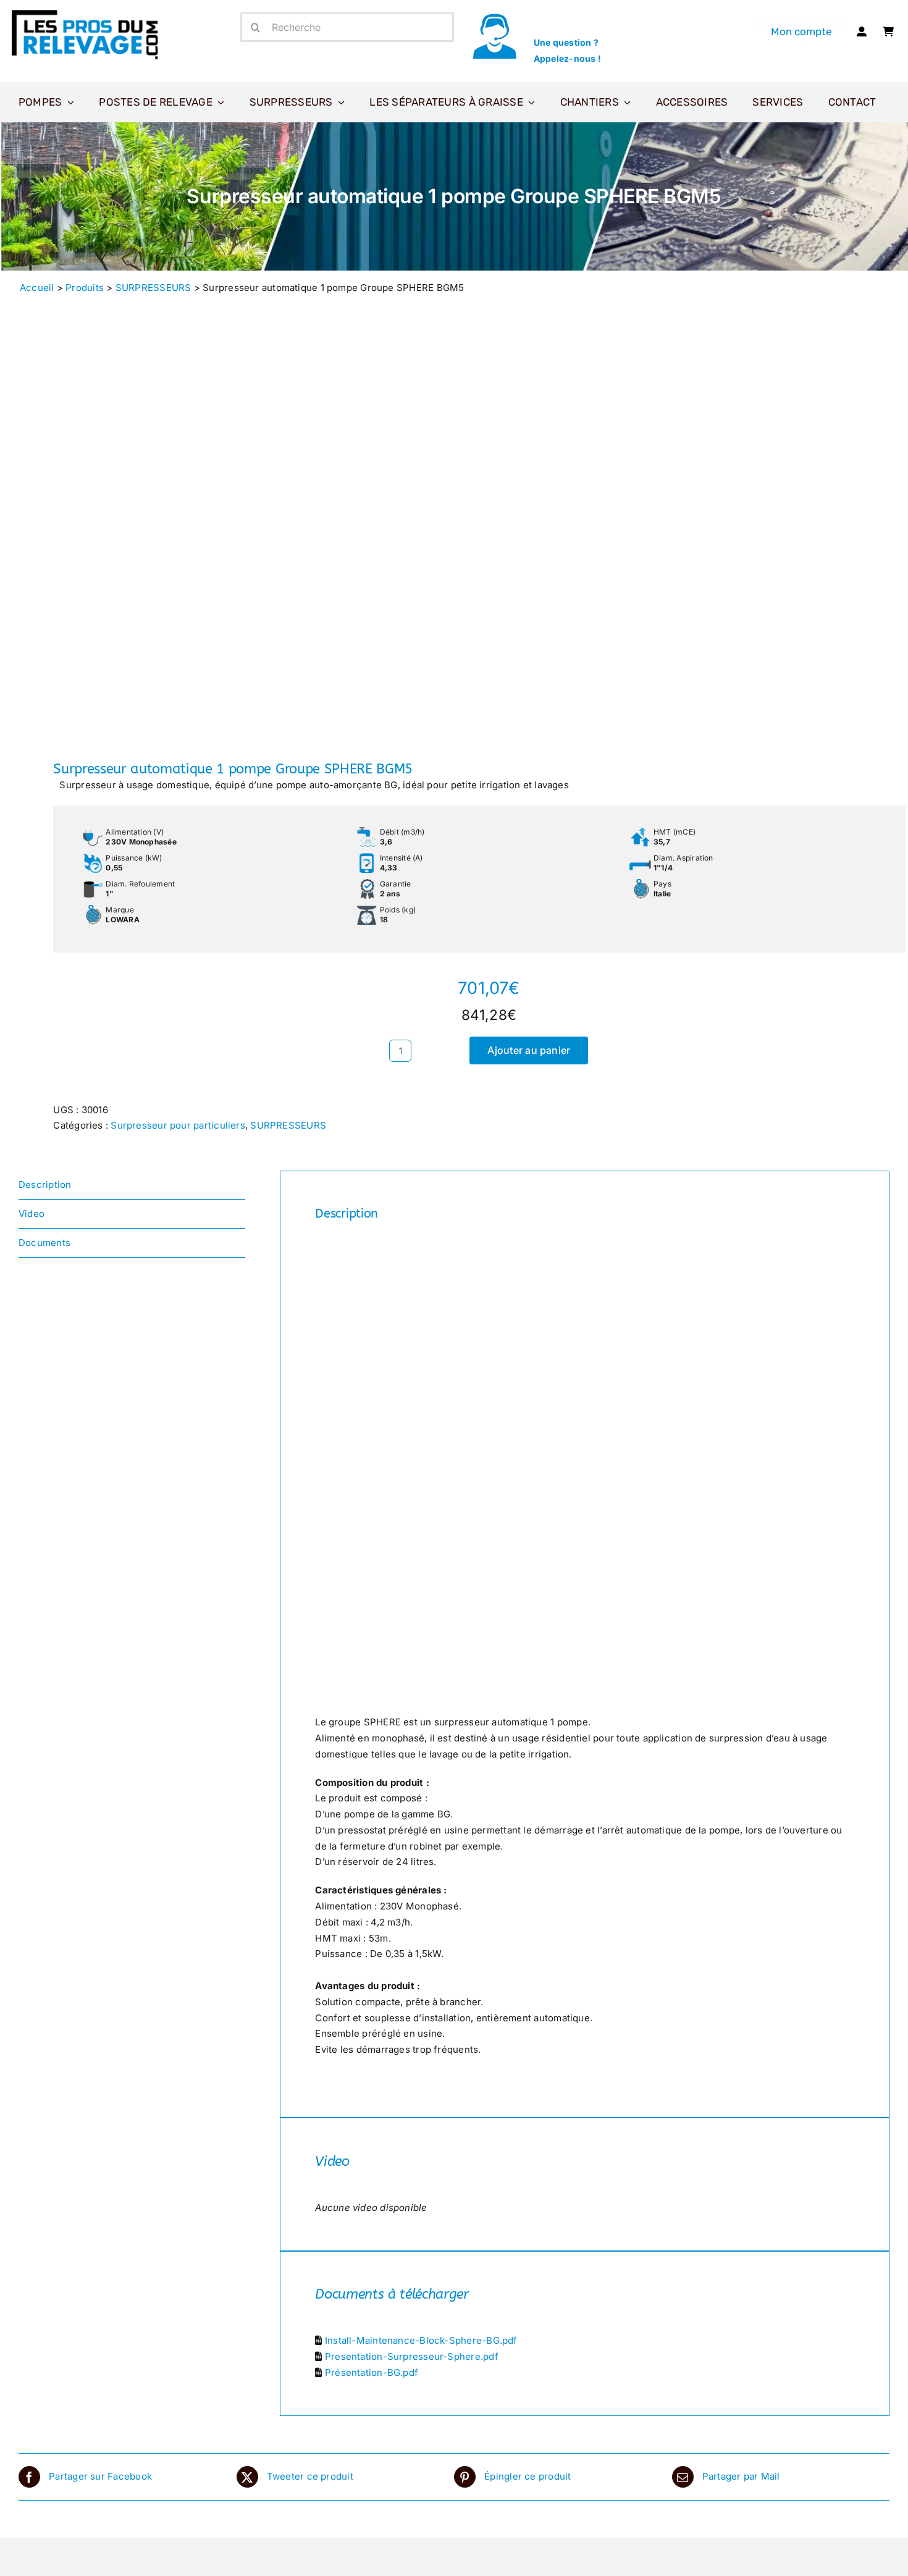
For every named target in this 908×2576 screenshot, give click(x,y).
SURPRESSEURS (153, 288)
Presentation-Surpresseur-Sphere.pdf (412, 2356)
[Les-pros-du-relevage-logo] (86, 12)
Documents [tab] (44, 1243)
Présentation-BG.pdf (372, 2372)
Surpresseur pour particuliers (178, 1125)
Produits (85, 288)
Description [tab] (45, 1185)
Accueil (37, 288)
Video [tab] (32, 1214)
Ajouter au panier (529, 1050)
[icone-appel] (494, 17)
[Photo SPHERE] (228, 536)
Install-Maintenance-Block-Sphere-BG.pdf (421, 2340)
